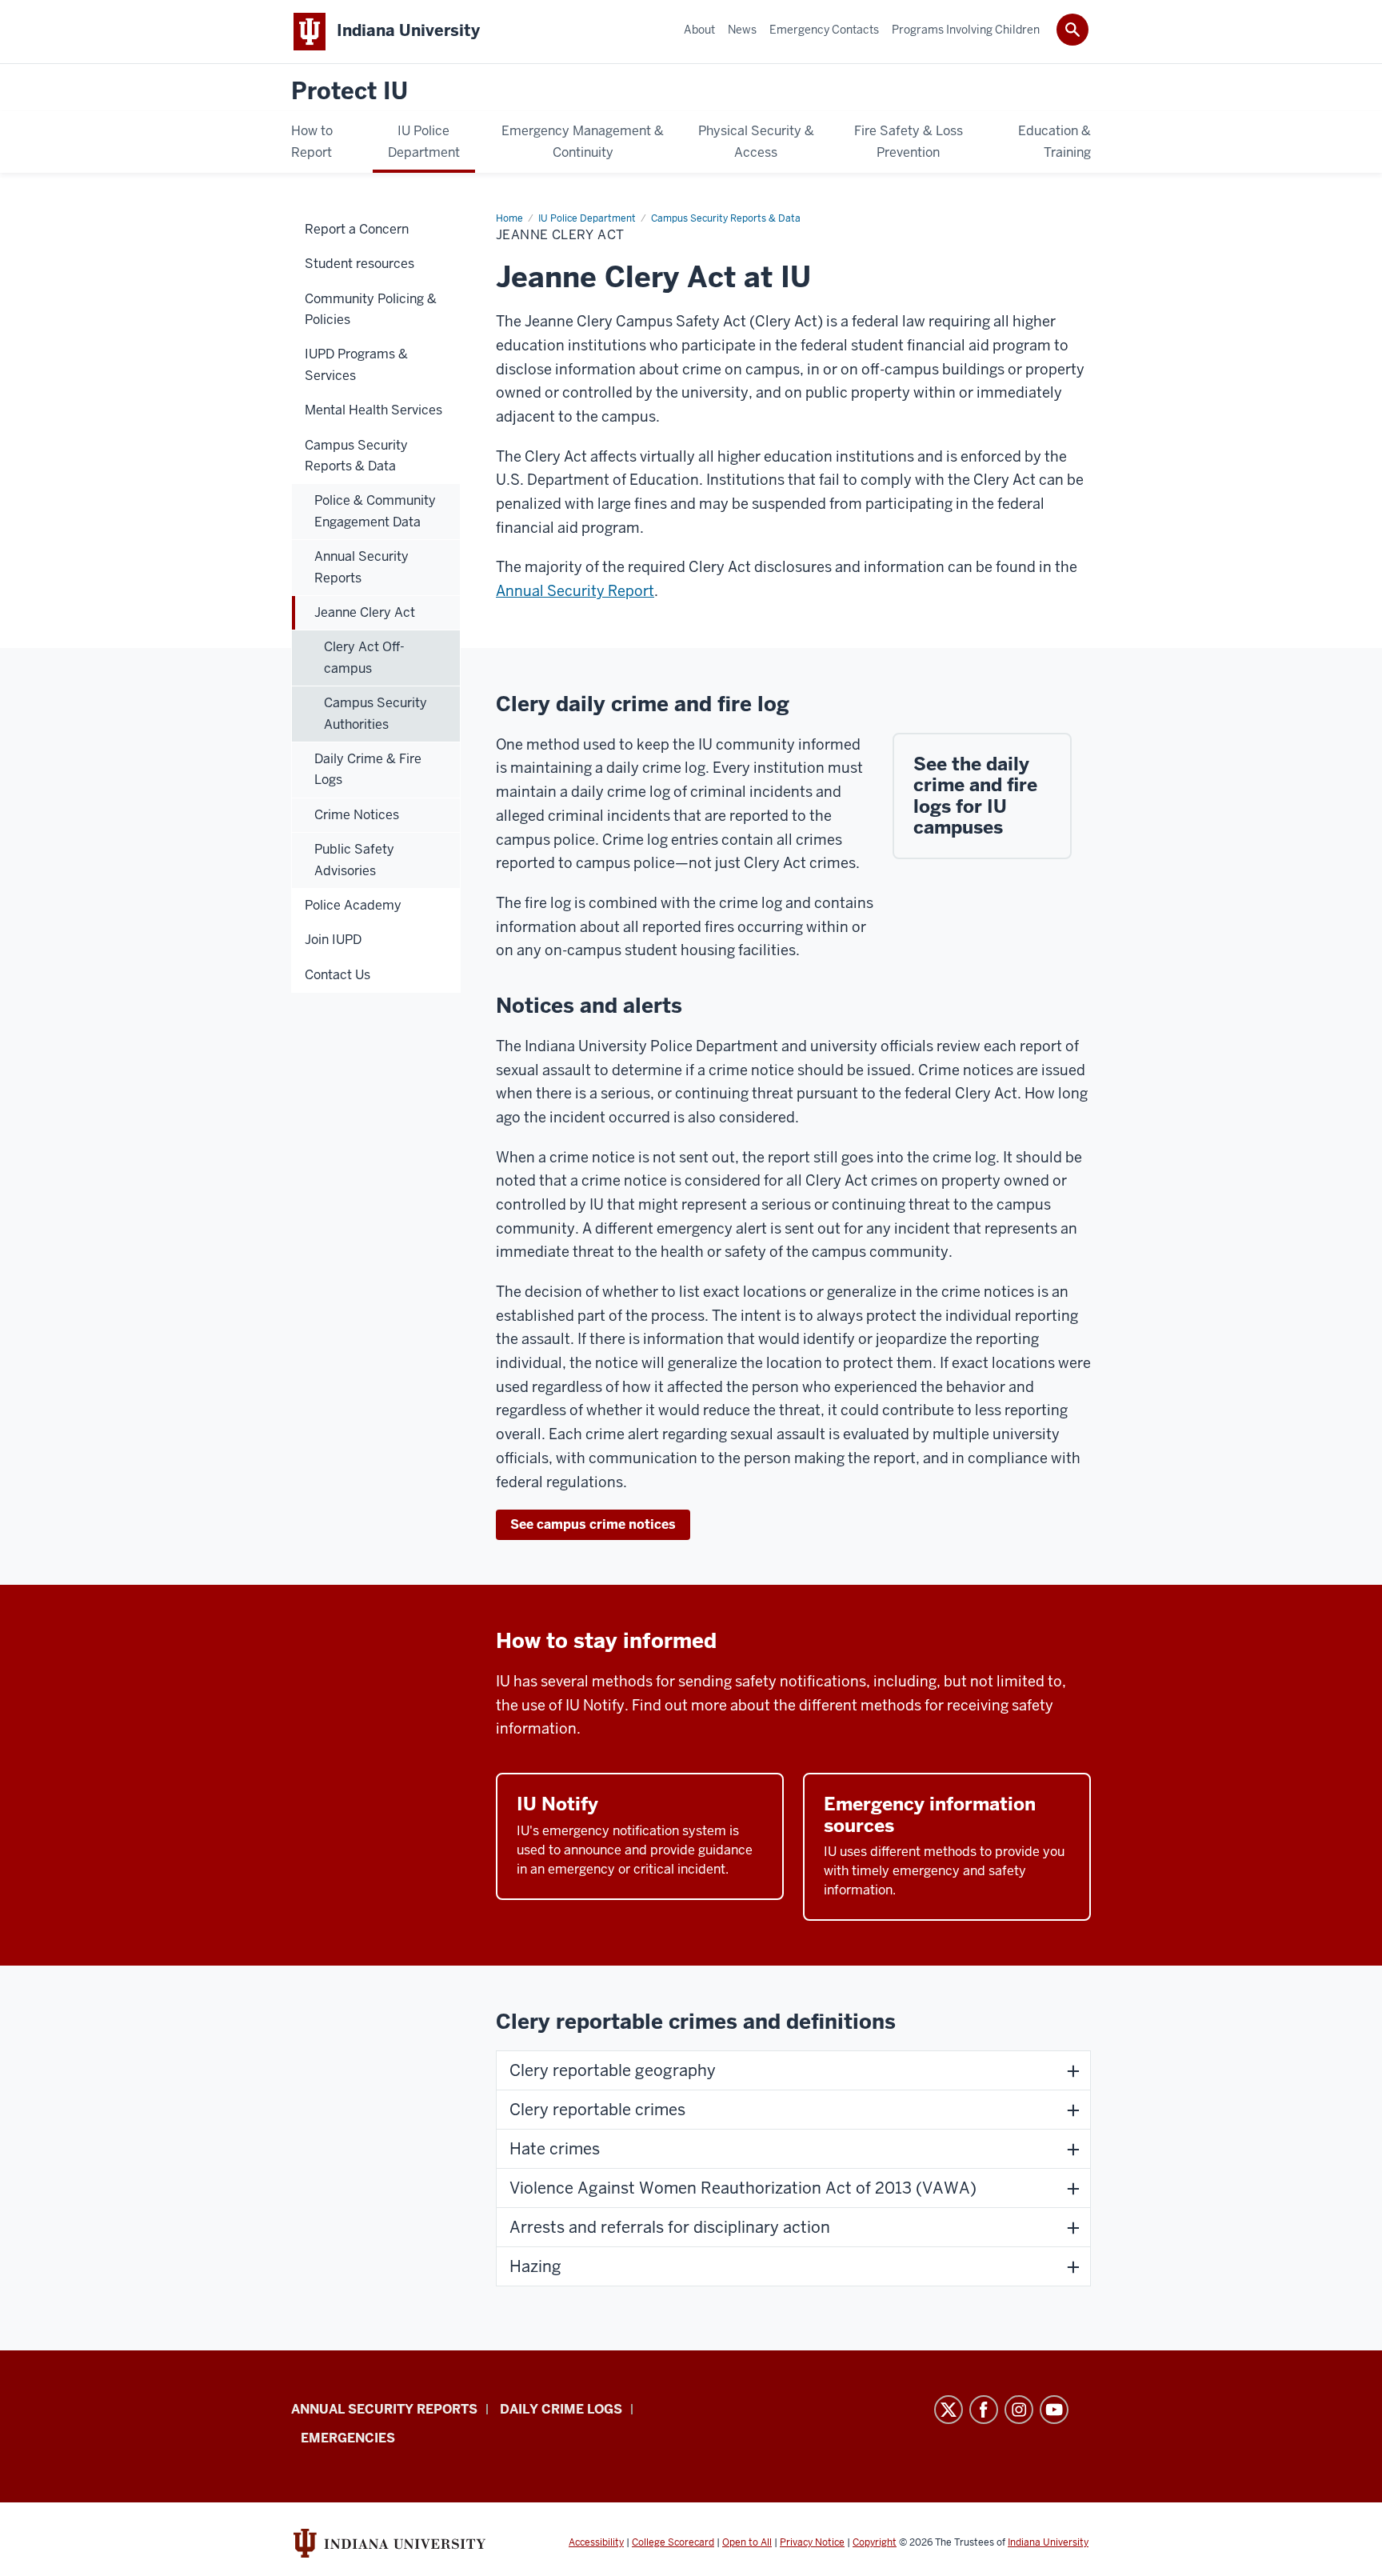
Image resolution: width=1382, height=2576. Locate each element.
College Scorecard (673, 2542)
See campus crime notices (593, 1524)
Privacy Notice (812, 2542)
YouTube (1054, 2410)
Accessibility (596, 2542)
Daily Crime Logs (561, 2409)
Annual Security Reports (384, 2409)
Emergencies (348, 2438)
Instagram (1019, 2410)
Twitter (949, 2410)
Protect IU (349, 92)
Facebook (984, 2410)
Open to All (747, 2542)
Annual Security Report (575, 591)
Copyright (875, 2542)
